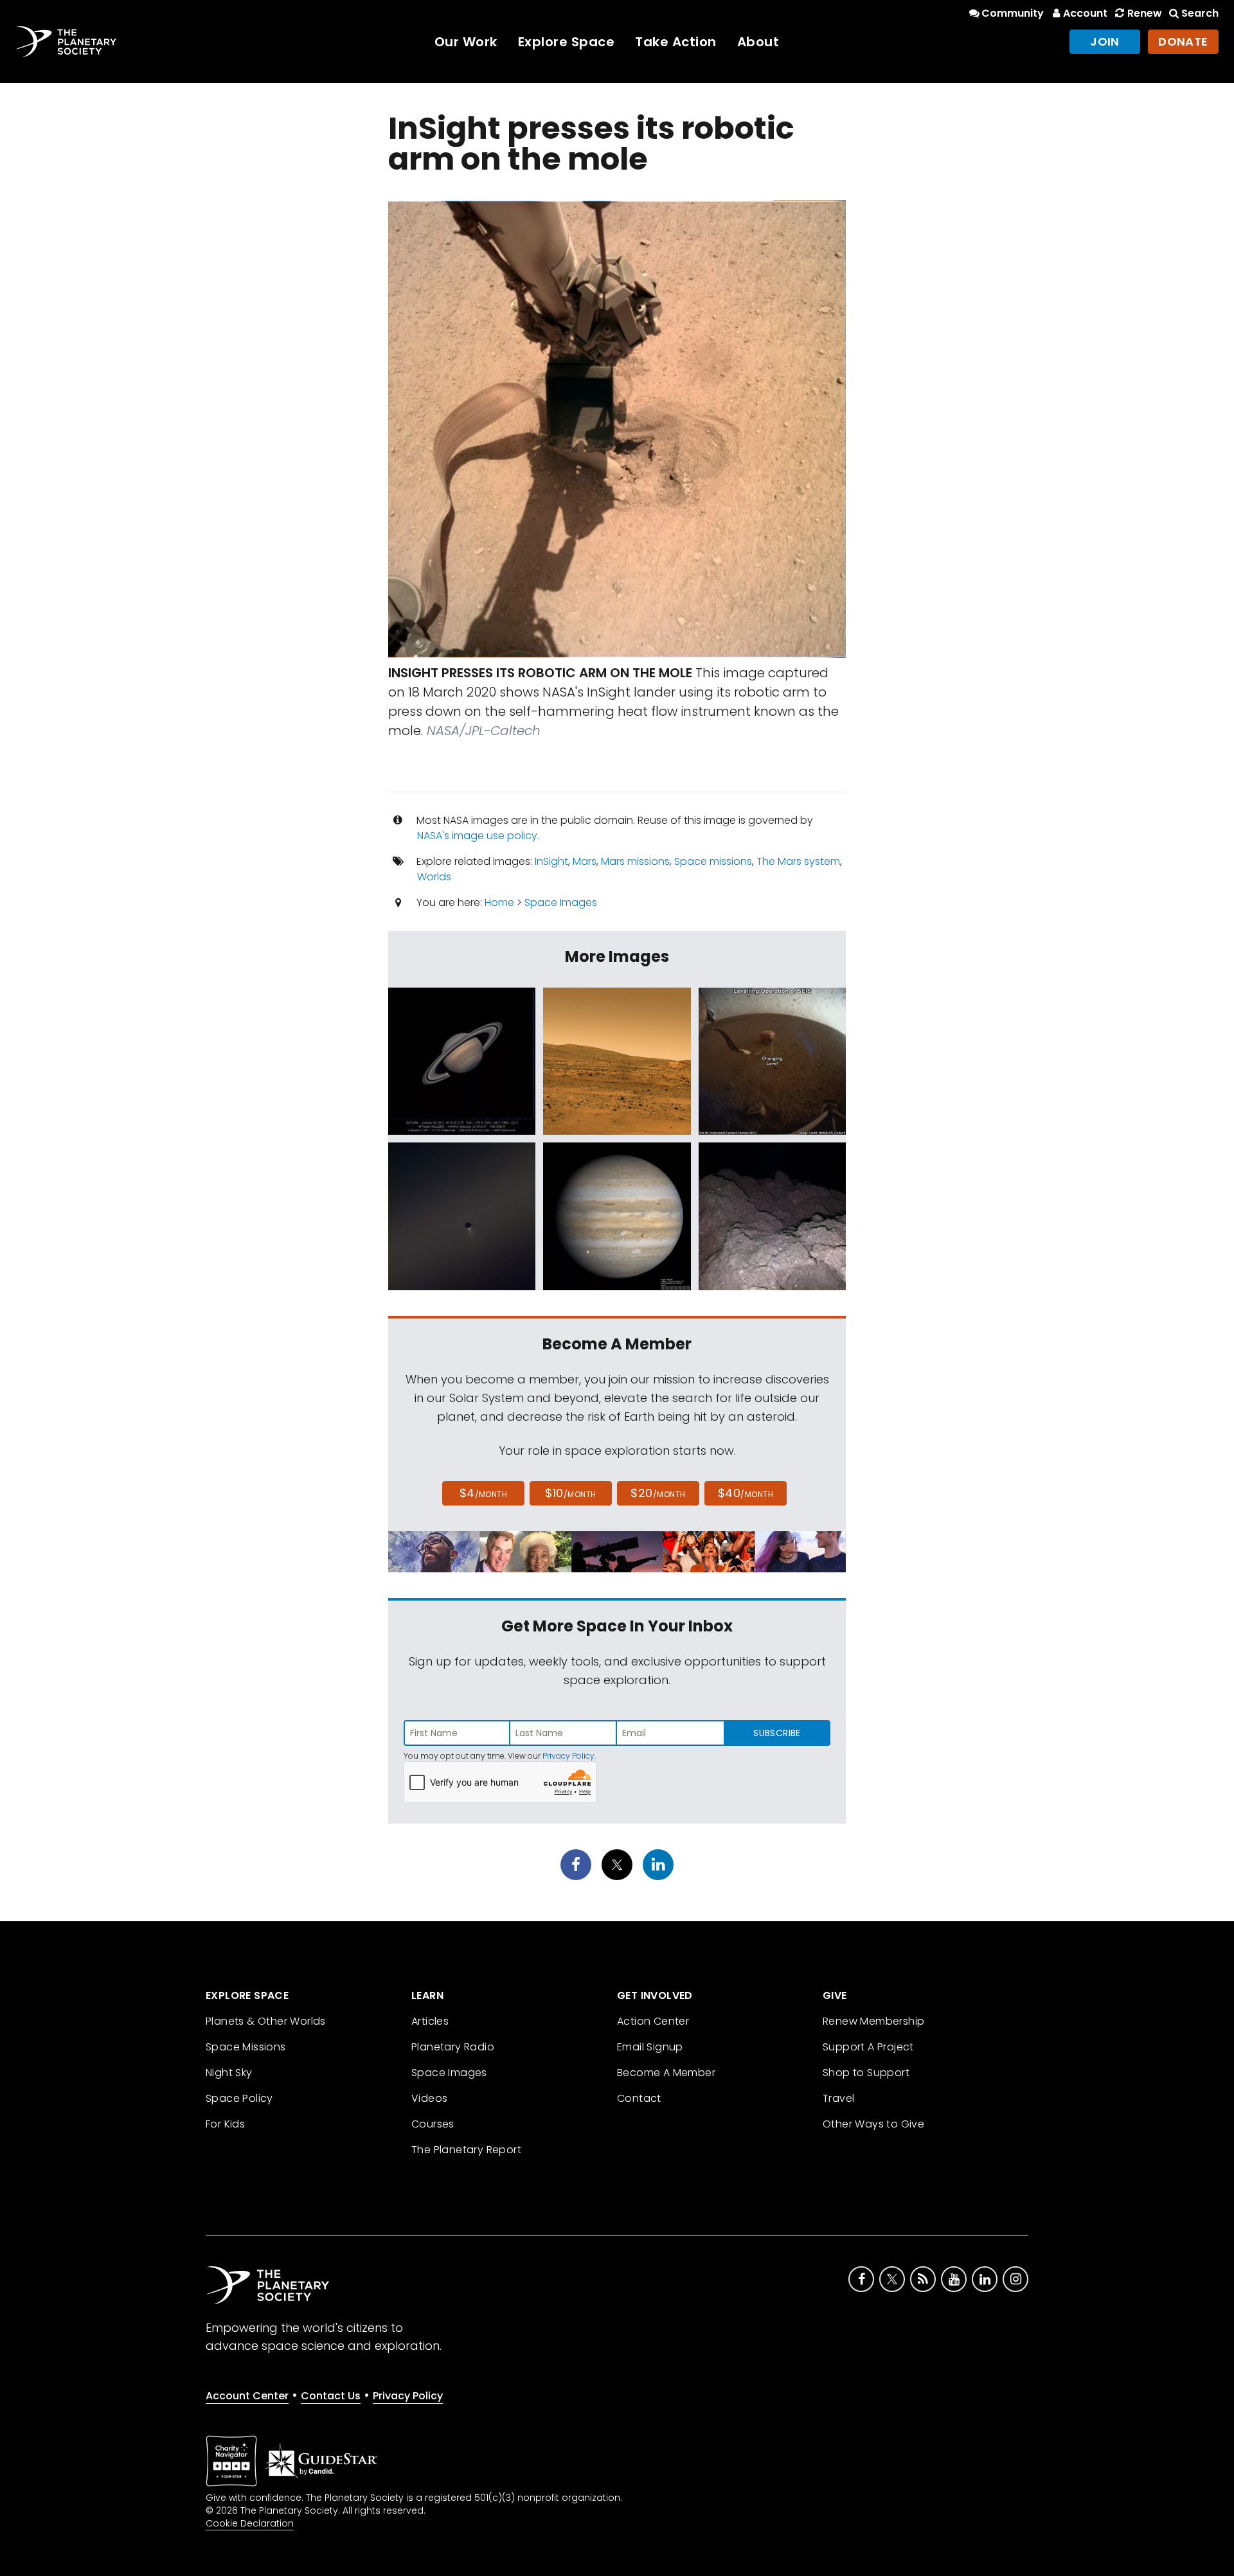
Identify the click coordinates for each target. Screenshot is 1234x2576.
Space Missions (246, 2047)
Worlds (434, 877)
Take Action (676, 42)
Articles (430, 2021)
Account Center (247, 2396)
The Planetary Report (466, 2150)
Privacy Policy (568, 1756)
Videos (429, 2098)
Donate (1183, 41)
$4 (484, 1493)
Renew (1144, 13)
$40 (746, 1493)
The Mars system (798, 861)
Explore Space (567, 42)
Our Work (466, 42)
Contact (639, 2098)
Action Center (653, 2021)
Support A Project (868, 2047)
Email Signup (650, 2047)
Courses (433, 2124)
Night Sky (229, 2073)
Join (1105, 41)
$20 (658, 1493)
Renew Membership (873, 2021)
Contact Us (331, 2396)
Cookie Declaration (250, 2523)
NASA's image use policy (477, 836)
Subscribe (777, 1733)
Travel (838, 2098)
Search (1200, 13)
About (758, 42)
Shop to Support (866, 2073)
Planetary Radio (453, 2047)
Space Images (561, 902)
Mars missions (635, 861)
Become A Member (666, 2073)
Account (1085, 13)
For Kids (225, 2124)
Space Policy (239, 2098)
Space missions (713, 861)
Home (499, 902)
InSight (551, 861)
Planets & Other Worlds (266, 2021)
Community (1013, 13)
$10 (570, 1493)
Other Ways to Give (873, 2124)
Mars (585, 861)
